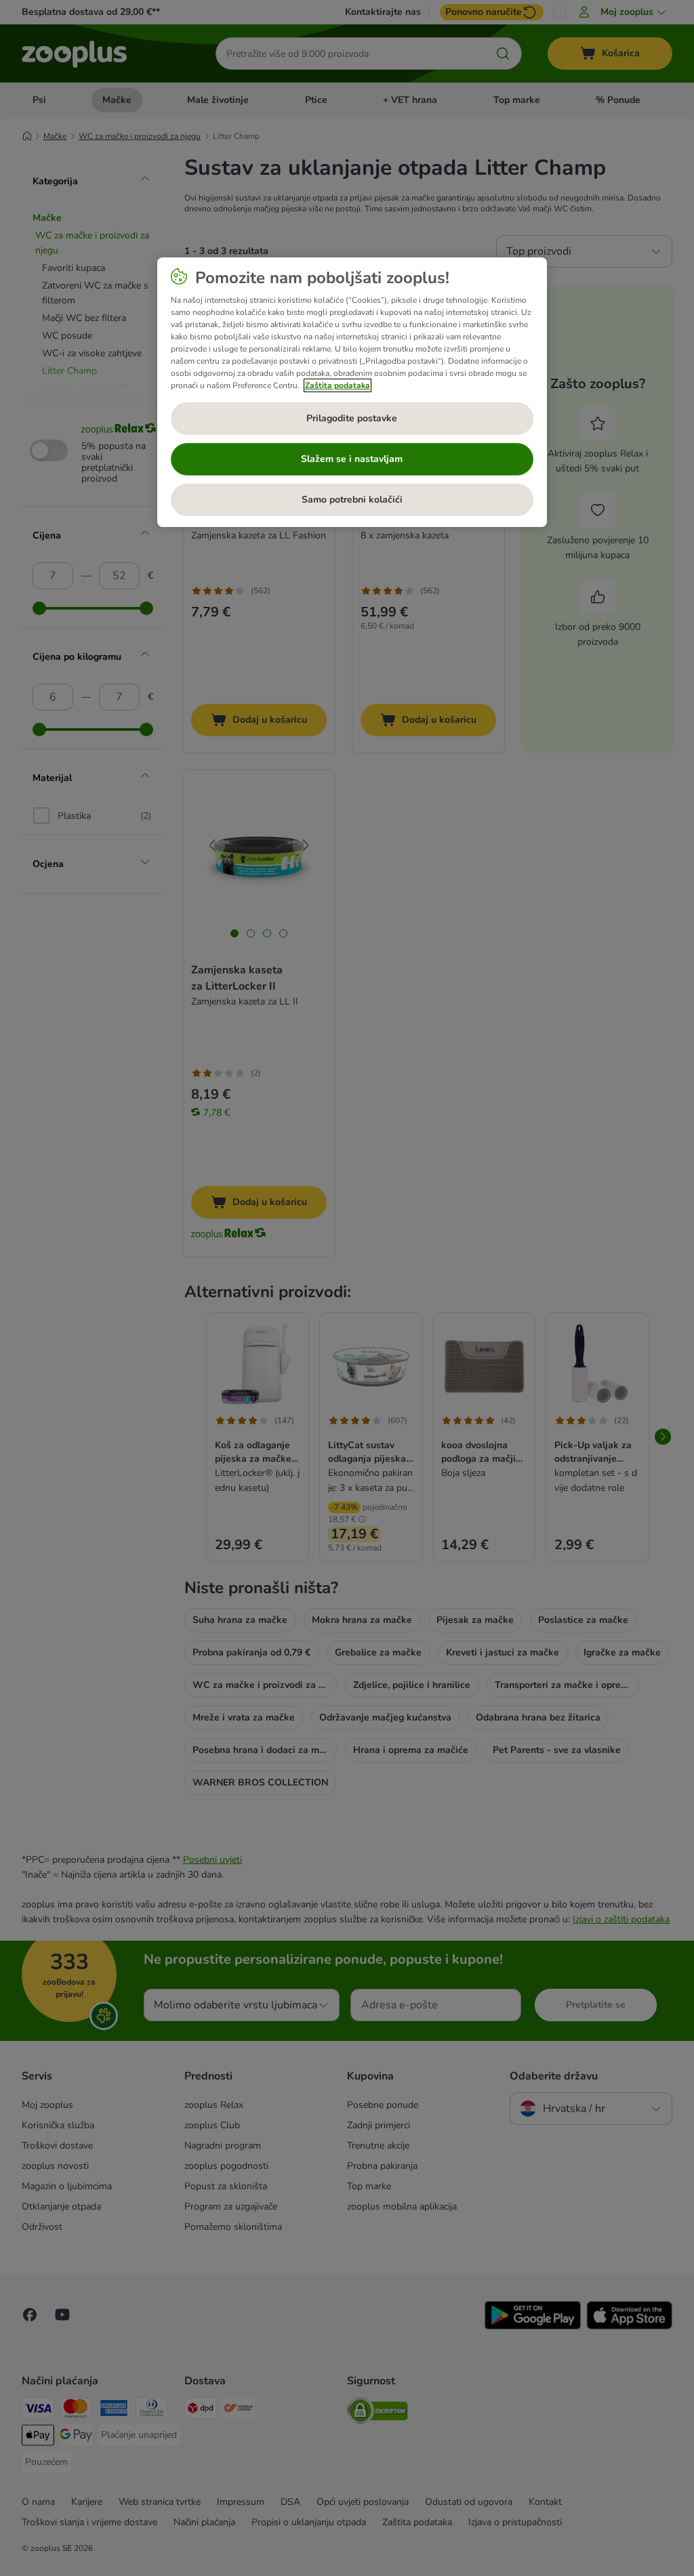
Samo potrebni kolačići (352, 500)
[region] (352, 392)
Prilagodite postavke (352, 418)
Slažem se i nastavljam (352, 459)
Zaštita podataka (338, 385)
